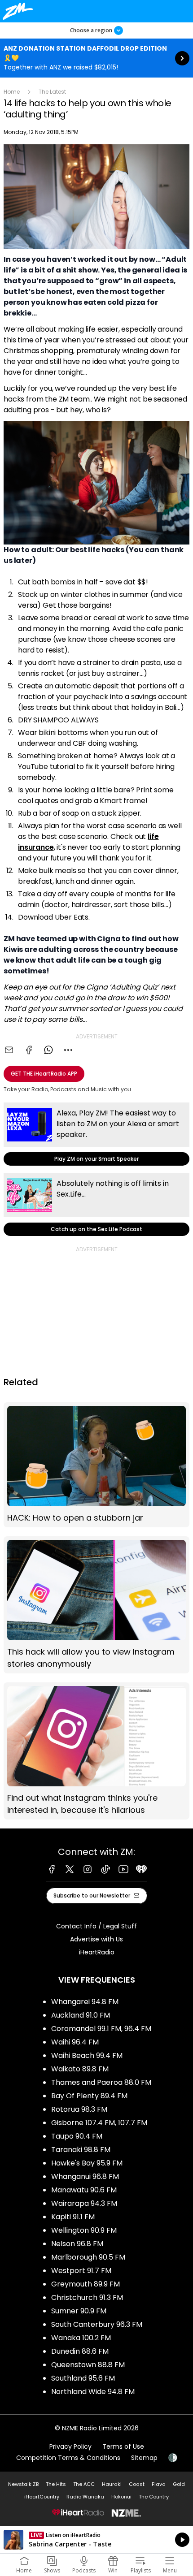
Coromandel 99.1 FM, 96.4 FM (101, 2029)
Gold (179, 2484)
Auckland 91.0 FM (81, 2015)
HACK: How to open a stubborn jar (96, 1465)
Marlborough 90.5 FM (88, 2257)
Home (12, 92)
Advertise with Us (96, 1939)
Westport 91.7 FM (81, 2271)
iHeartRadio (97, 1952)
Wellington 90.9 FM (84, 2230)
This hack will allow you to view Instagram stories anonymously (96, 1605)
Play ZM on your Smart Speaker (96, 1134)
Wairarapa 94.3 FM (84, 2203)
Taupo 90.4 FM (77, 2136)
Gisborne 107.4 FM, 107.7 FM (99, 2123)
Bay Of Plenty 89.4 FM (89, 2096)
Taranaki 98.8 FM (81, 2150)
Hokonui (121, 2497)
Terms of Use (123, 2446)
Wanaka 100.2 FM (81, 2338)
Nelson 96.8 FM (77, 2244)
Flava (159, 2484)
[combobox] (68, 1050)
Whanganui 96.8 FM (85, 2176)
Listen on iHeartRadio (96, 2540)
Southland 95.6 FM (83, 2378)
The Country (154, 2497)
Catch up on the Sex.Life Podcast (96, 1204)
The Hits (56, 2484)
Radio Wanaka (85, 2497)
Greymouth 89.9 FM (86, 2284)
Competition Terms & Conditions (68, 2458)
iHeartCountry (42, 2497)
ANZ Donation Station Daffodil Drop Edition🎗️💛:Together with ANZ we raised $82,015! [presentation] (96, 58)
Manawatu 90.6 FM (84, 2190)
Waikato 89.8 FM (80, 2069)
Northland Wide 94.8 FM (93, 2392)
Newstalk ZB (23, 2484)
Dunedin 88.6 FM (80, 2351)
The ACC (84, 2484)
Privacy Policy (70, 2446)
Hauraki (112, 2484)
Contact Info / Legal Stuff (96, 1926)
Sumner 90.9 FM (79, 2311)
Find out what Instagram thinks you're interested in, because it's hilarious (96, 1751)
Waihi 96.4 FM (75, 2042)
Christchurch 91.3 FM (87, 2297)
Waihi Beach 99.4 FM (87, 2055)
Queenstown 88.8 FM (88, 2365)
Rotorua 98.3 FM (79, 2109)
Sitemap (144, 2458)
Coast (137, 2484)
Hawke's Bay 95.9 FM (87, 2163)
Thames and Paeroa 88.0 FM (101, 2082)
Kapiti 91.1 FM (73, 2217)
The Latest (52, 92)
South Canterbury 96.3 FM (97, 2324)
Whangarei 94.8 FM (85, 2002)
